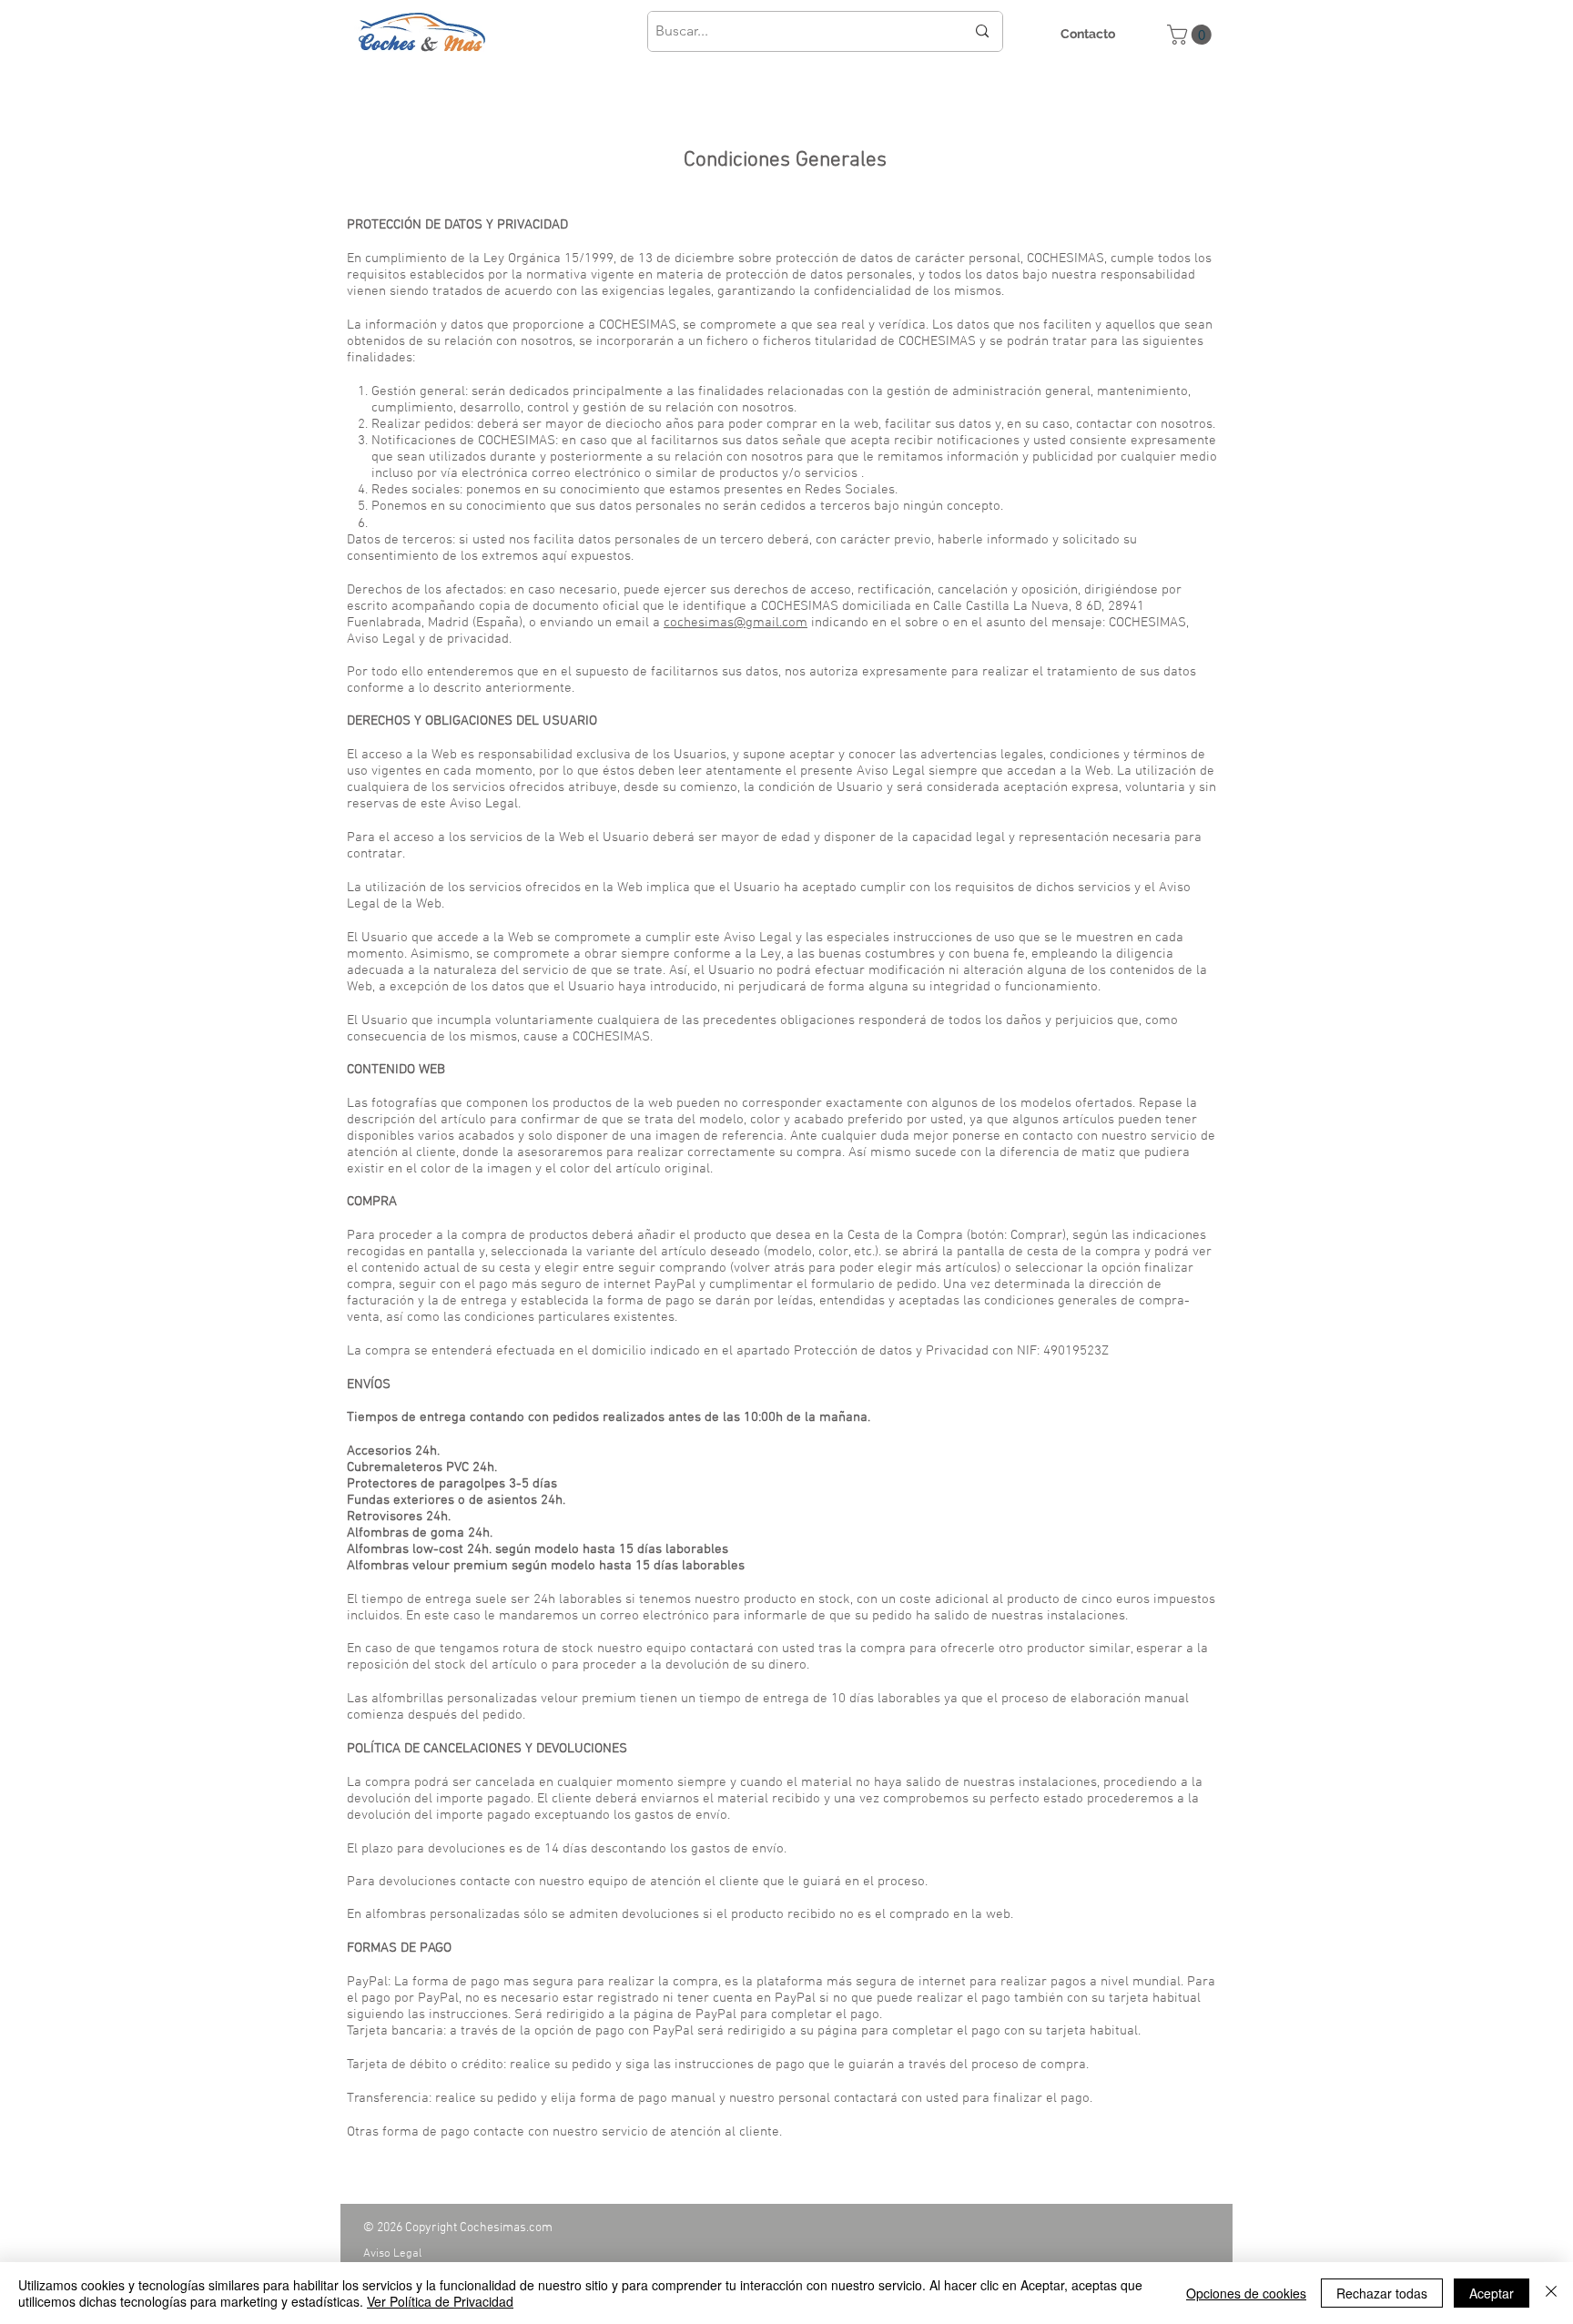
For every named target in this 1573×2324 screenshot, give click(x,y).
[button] (1192, 35)
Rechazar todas (1382, 2293)
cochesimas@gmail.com (736, 623)
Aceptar (1492, 2293)
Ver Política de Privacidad (440, 2301)
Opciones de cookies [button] (1246, 2293)
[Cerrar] (1551, 2293)
